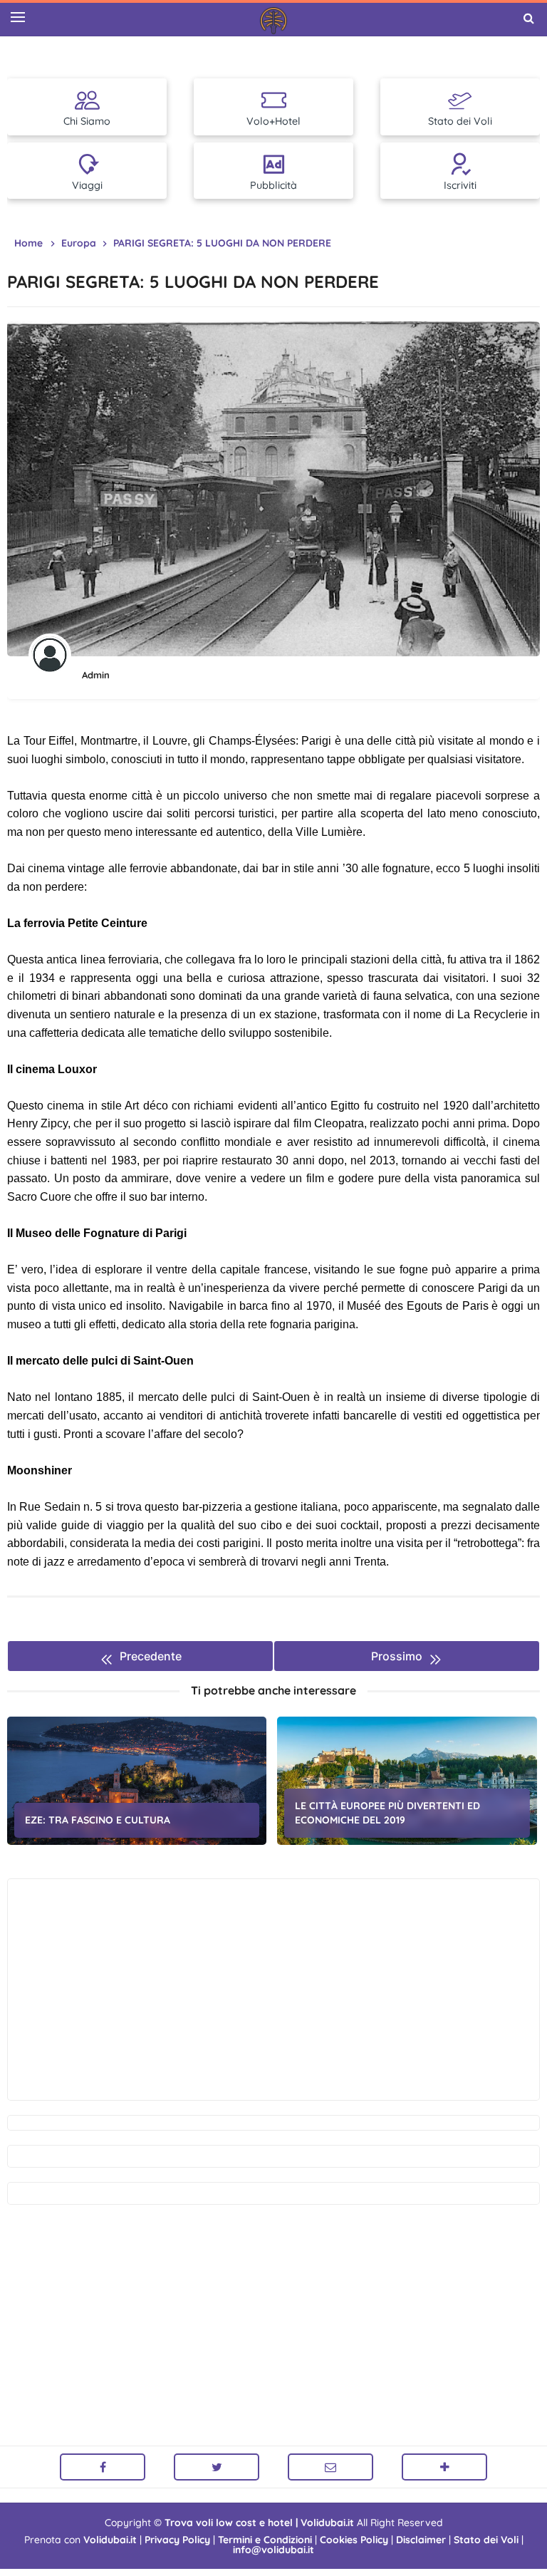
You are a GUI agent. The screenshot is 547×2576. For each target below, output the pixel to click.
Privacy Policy (177, 2540)
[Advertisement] (273, 1990)
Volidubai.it (110, 2540)
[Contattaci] (330, 2467)
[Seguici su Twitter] (217, 2467)
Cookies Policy (354, 2540)
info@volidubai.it (273, 2550)
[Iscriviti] (444, 2467)
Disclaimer (421, 2540)
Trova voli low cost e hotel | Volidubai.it (259, 2523)
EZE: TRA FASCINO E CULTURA (98, 1820)
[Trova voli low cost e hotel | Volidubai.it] (273, 21)
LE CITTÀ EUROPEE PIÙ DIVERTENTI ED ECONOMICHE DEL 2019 (387, 1813)
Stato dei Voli (486, 2540)
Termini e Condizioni (265, 2540)
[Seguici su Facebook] (103, 2467)
